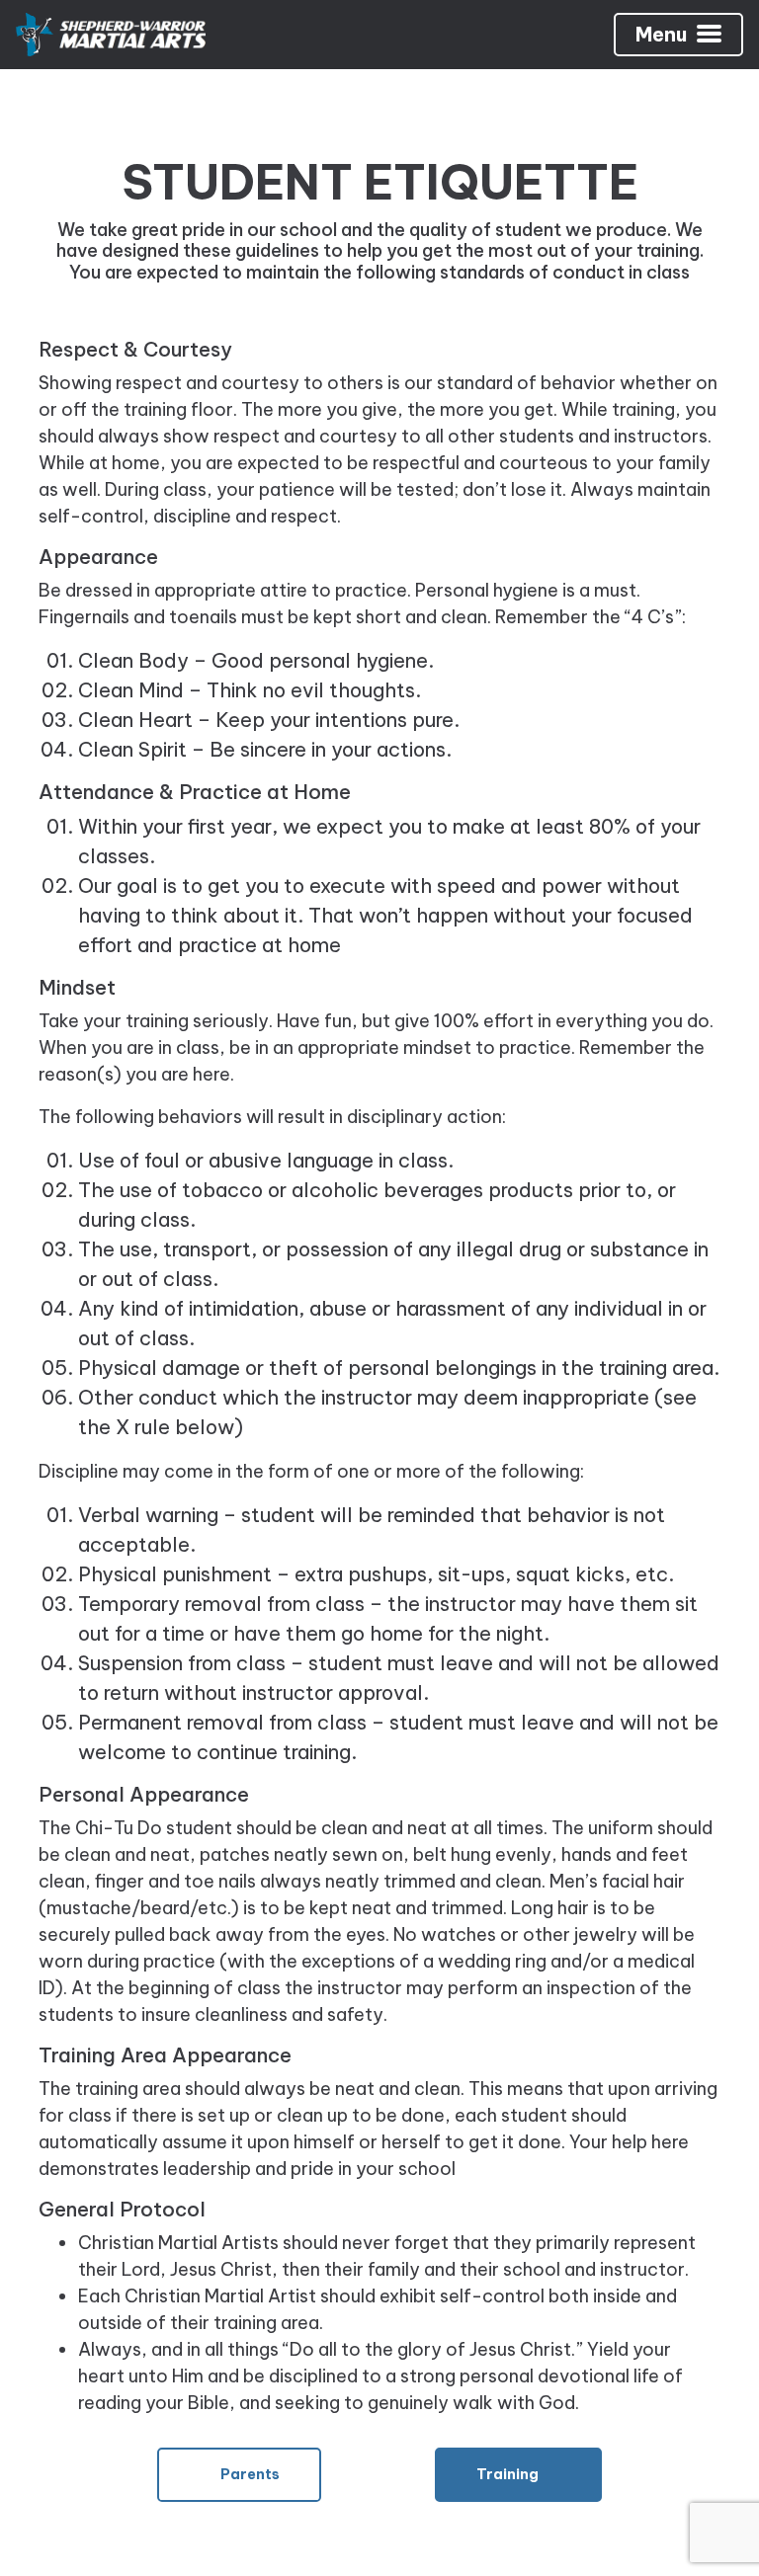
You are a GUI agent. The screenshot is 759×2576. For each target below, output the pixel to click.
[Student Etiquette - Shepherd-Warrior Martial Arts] (111, 35)
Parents (249, 2474)
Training (509, 2474)
